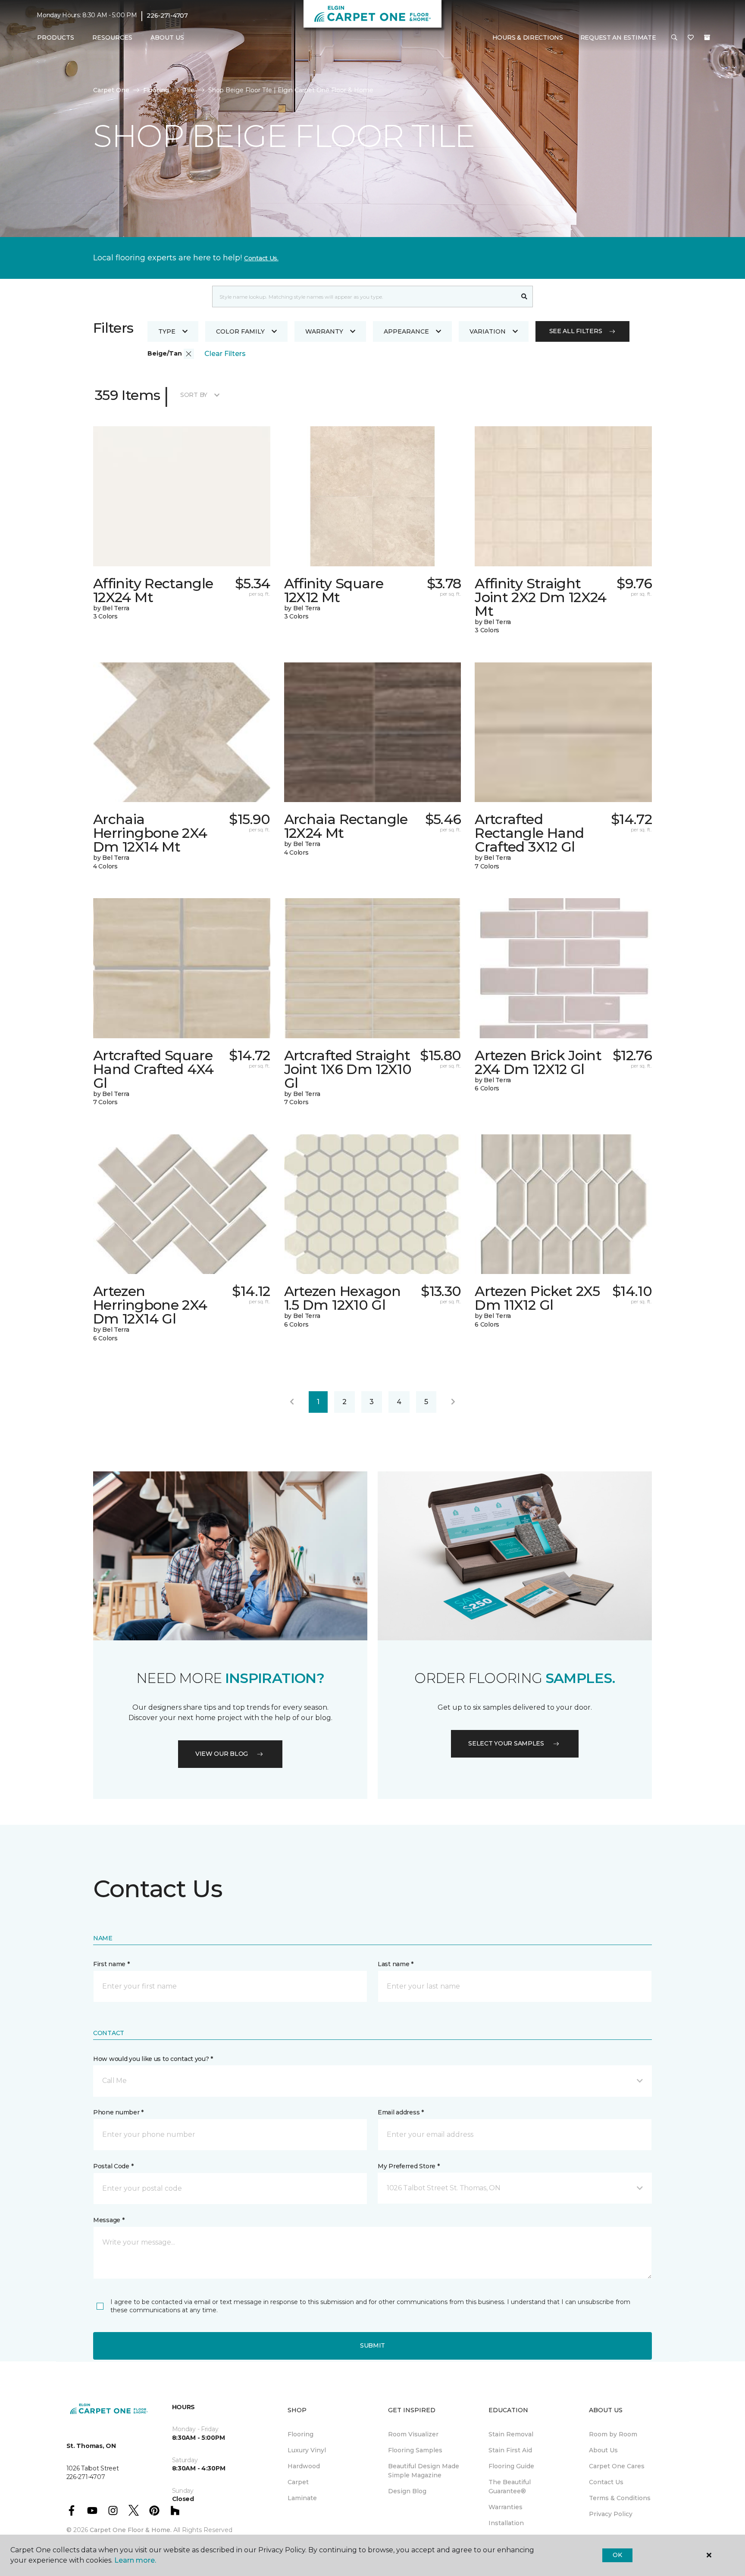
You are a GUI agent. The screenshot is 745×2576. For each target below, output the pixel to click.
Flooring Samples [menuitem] (415, 2450)
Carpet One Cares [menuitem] (617, 2466)
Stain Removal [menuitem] (511, 2434)
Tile (189, 90)
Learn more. (135, 2560)
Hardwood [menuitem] (304, 2466)
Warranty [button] (324, 331)
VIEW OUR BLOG (222, 1754)
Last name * (396, 1964)
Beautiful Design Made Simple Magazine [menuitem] (424, 2471)
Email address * (401, 2112)
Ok (617, 2555)
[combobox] (364, 297)
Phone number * (118, 2112)
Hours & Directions (528, 37)
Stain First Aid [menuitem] (510, 2450)
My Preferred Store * (408, 2166)
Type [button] (167, 331)
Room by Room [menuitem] (613, 2434)
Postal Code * (113, 2166)
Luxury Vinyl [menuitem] (307, 2450)
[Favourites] (691, 38)
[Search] (524, 297)
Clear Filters (225, 354)
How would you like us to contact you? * (153, 2059)
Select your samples (506, 1743)
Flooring (156, 90)
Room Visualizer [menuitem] (413, 2434)
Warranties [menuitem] (506, 2507)
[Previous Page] (292, 1402)
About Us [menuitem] (603, 2450)
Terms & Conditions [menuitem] (620, 2498)
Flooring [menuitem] (301, 2434)
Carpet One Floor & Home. (131, 2530)
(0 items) (707, 37)
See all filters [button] (576, 331)
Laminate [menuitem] (302, 2498)
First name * (111, 1964)
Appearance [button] (406, 331)
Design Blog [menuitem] (407, 2491)
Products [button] (56, 37)
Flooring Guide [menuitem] (511, 2466)
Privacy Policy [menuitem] (611, 2514)
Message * (109, 2220)
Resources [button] (112, 37)
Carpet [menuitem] (298, 2482)
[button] (674, 38)
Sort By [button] (194, 395)
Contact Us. (261, 258)
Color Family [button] (240, 331)
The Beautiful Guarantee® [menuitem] (510, 2487)
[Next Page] (453, 1402)
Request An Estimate (618, 37)
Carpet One (111, 90)
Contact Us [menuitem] (606, 2482)
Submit (372, 2345)
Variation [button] (488, 331)
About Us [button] (167, 37)
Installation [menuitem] (506, 2523)
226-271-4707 (167, 16)
